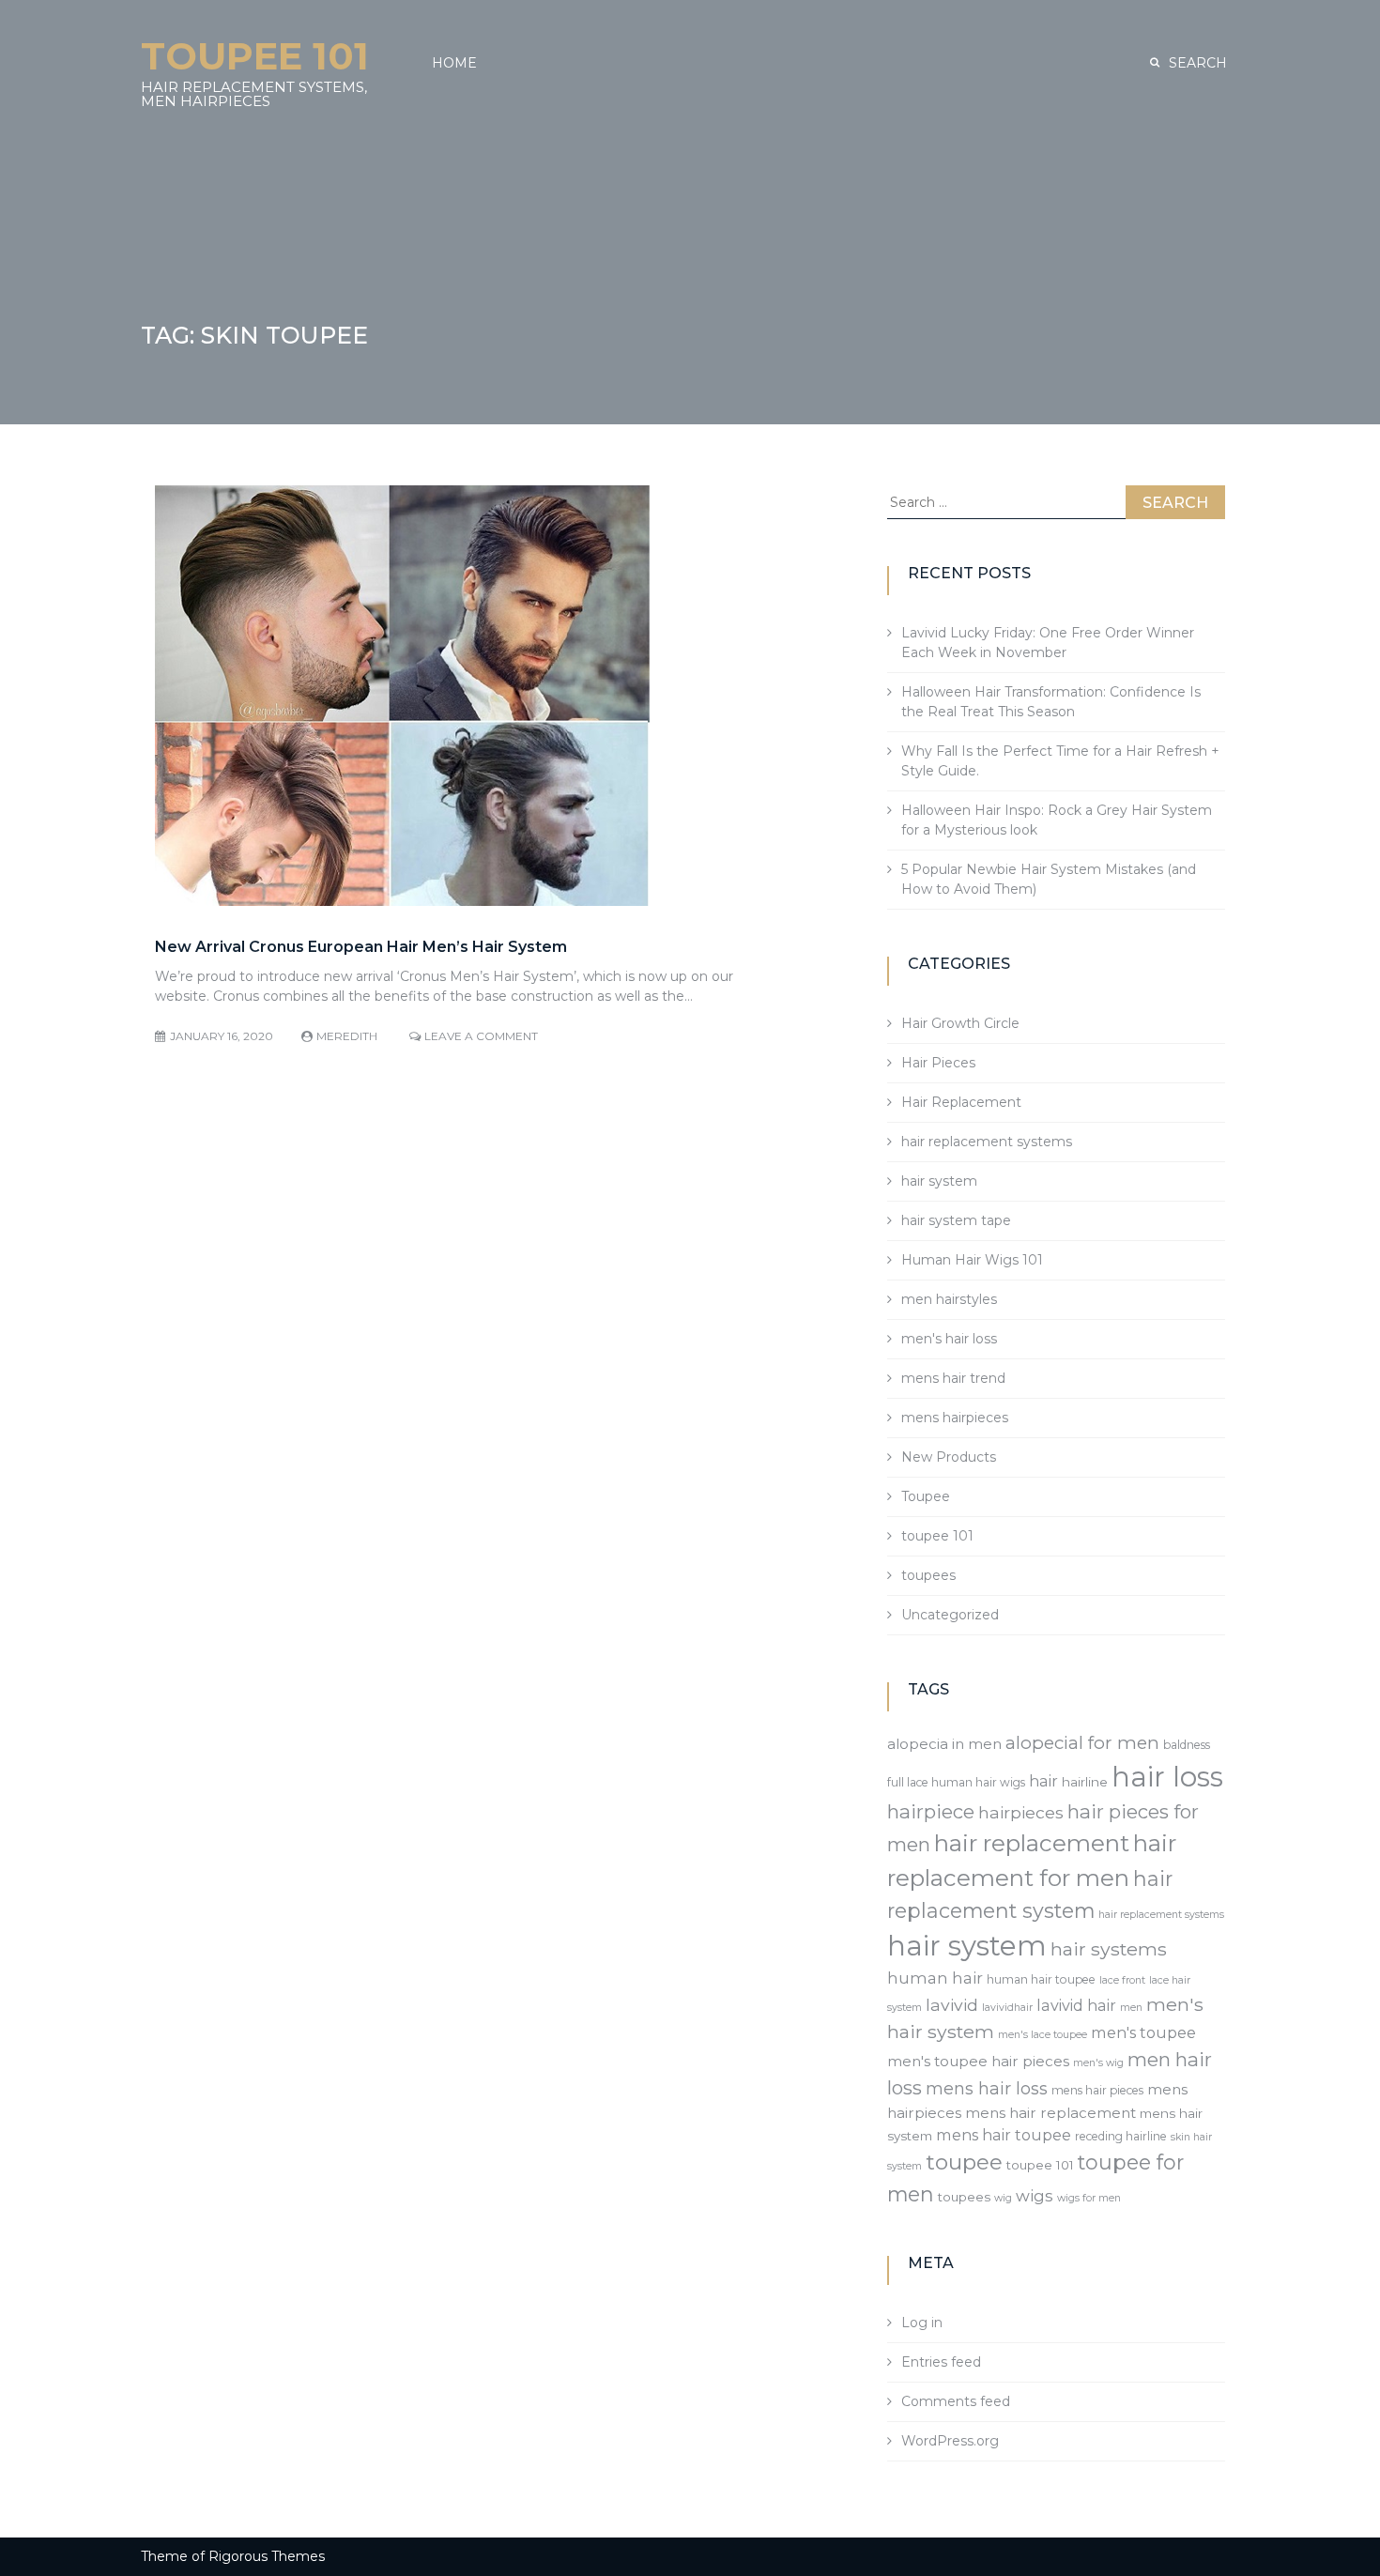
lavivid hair (1076, 2005)
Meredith (347, 1036)
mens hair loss (987, 2088)
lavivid (952, 2005)
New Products (949, 1457)
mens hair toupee (1004, 2135)
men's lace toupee (1043, 2035)
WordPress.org (950, 2441)
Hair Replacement (961, 1102)
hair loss (1167, 1777)
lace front (1122, 1980)
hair (1043, 1781)
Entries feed (941, 2362)
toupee (964, 2162)
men (1131, 2008)
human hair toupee (1041, 1979)
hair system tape (956, 1220)
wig (1003, 2198)
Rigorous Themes (267, 2556)
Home (454, 63)
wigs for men (1089, 2198)
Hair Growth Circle (960, 1023)
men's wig (1098, 2063)
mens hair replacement (1050, 2113)
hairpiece (931, 1811)
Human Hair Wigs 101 (972, 1260)
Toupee (926, 1496)
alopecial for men (1082, 1743)
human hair (935, 1978)
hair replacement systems (987, 1142)
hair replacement (1032, 1843)
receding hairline (1121, 2136)
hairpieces (1021, 1812)
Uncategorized (950, 1615)
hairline (1085, 1782)
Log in (922, 2323)
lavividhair (1007, 2008)
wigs (1035, 2196)
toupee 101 (937, 1536)
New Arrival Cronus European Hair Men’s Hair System (361, 947)
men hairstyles (949, 1299)
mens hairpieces (955, 1418)
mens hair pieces (1097, 2090)
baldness (1187, 1745)
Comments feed (956, 2401)
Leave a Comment (481, 1036)
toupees (928, 1575)
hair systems (1109, 1949)
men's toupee (1143, 2032)
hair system (939, 1181)
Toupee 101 (255, 56)
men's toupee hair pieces (978, 2061)
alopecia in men (944, 1744)
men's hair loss (949, 1339)
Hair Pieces (938, 1063)
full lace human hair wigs (956, 1782)
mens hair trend (953, 1378)
